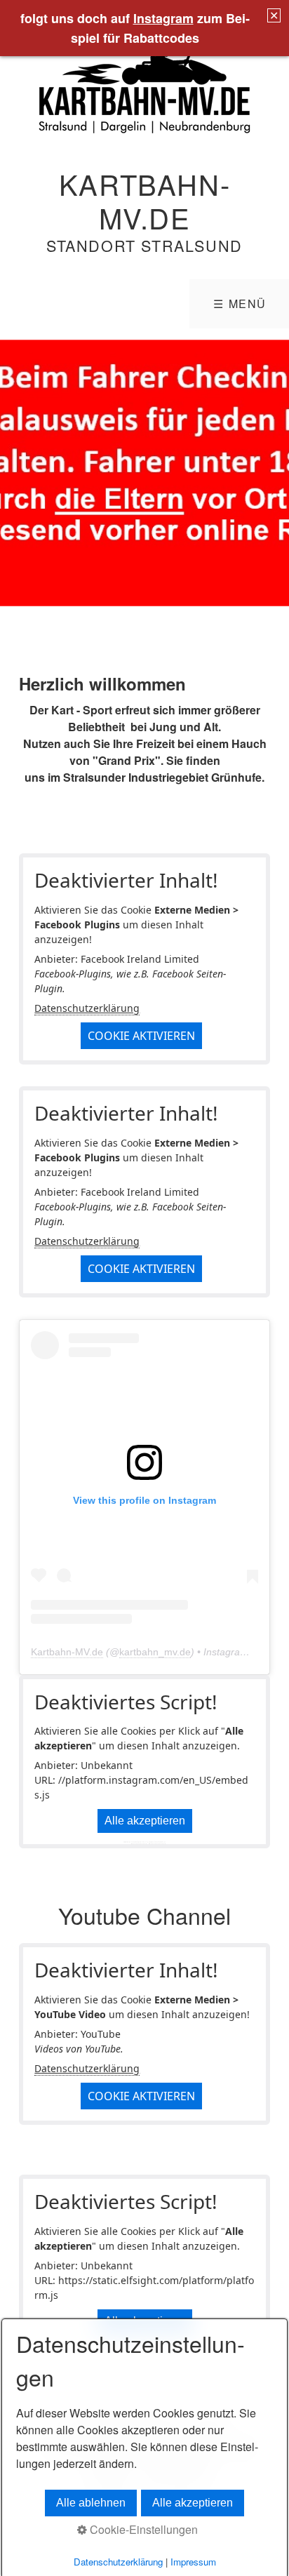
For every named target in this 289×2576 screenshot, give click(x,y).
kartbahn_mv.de (155, 1652)
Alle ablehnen (91, 2503)
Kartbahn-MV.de (144, 200)
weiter (275, 473)
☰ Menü (240, 303)
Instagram (163, 18)
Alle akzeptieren (145, 1821)
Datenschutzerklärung (87, 1008)
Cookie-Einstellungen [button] (142, 2529)
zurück (14, 473)
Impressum (193, 2562)
